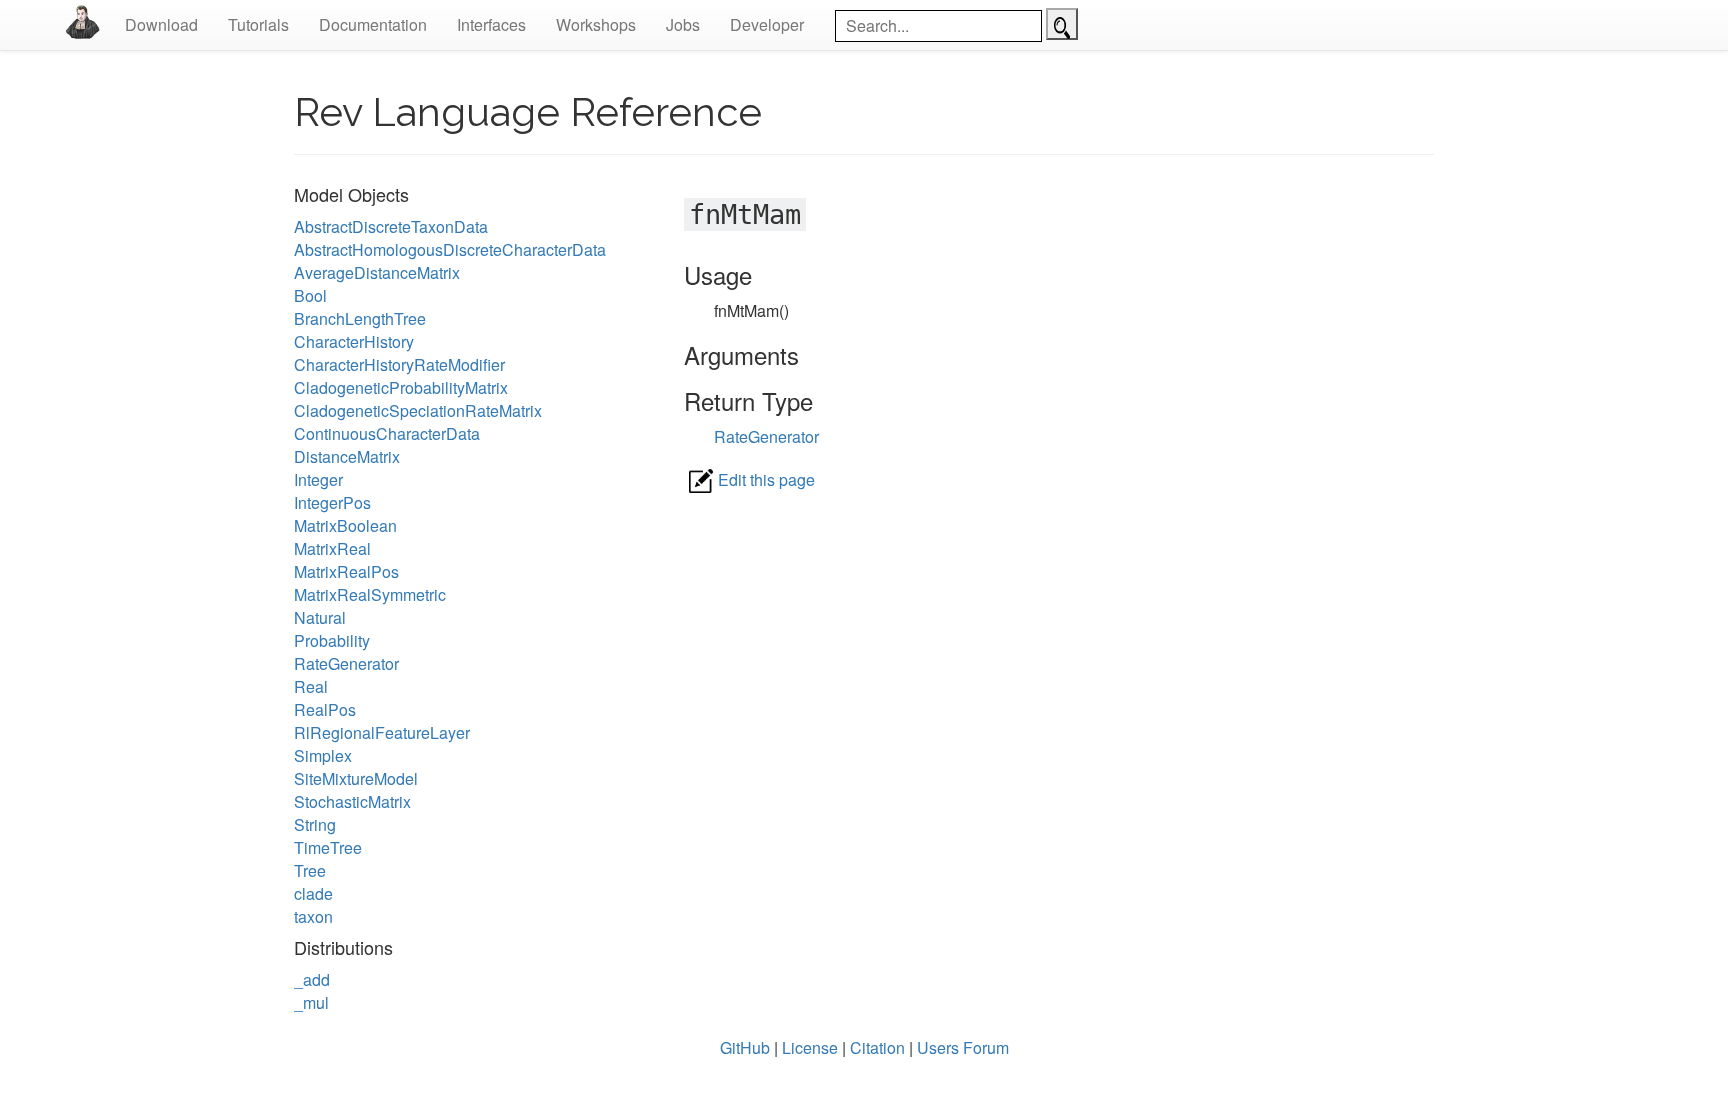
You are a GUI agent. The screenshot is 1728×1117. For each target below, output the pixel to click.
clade (313, 893)
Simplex (323, 755)
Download (161, 24)
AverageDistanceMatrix (377, 272)
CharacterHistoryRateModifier (399, 364)
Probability (332, 640)
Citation (877, 1047)
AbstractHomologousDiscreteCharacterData (450, 249)
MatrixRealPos (346, 571)
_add (312, 979)
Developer (767, 24)
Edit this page (766, 479)
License (810, 1047)
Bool (310, 295)
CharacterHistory (354, 341)
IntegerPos (332, 502)
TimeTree (328, 847)
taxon (313, 916)
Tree (310, 870)
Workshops (596, 24)
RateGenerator (346, 663)
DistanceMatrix (347, 456)
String (315, 824)
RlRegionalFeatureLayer (382, 732)
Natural (320, 617)
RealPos (325, 709)
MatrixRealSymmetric (370, 594)
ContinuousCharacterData (387, 433)
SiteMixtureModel (356, 778)
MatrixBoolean (345, 525)
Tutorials (258, 24)
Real (311, 686)
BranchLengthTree (360, 318)
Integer (318, 479)
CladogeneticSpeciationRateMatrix (418, 410)
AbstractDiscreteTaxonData (391, 226)
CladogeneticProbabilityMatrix (401, 387)
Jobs (683, 24)
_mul (311, 1002)
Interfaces (491, 24)
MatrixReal (332, 548)
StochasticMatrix (352, 801)
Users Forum (963, 1047)
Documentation (373, 24)
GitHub (745, 1047)
